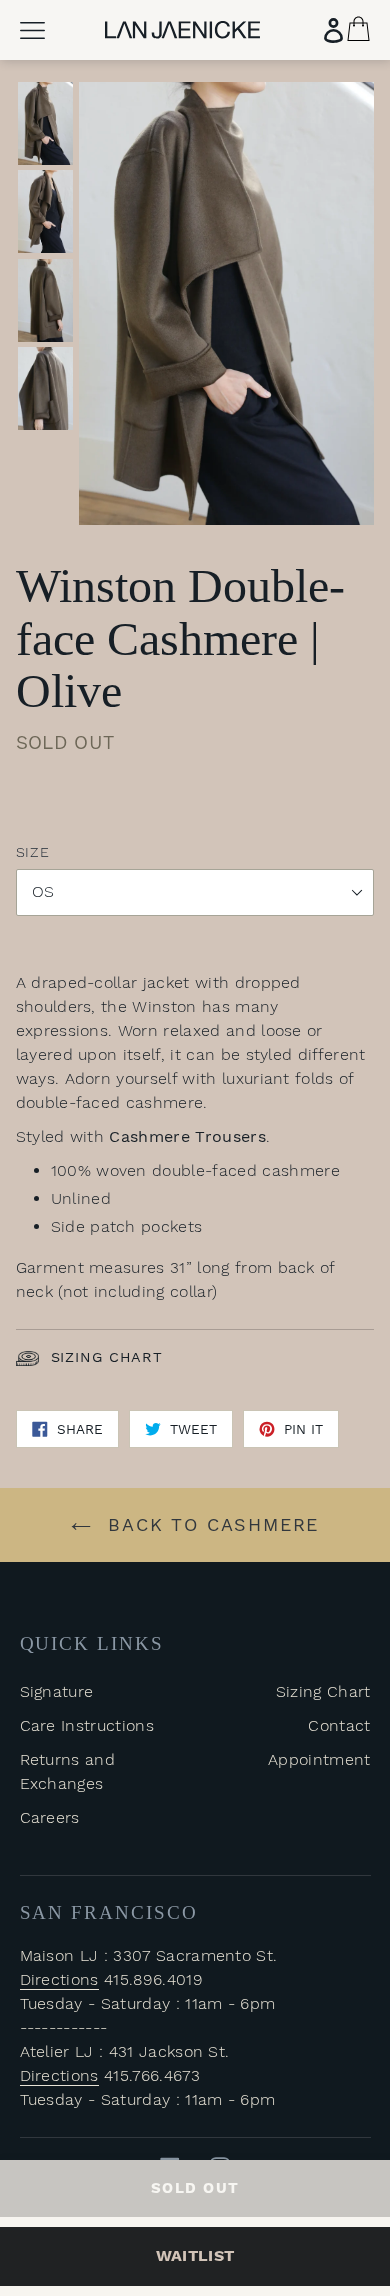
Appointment (319, 1759)
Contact (339, 1725)
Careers (50, 1817)
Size (33, 852)
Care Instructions (87, 1725)
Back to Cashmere (210, 1524)
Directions (59, 1979)
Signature (57, 1691)
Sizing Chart (107, 1357)
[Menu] (32, 30)
